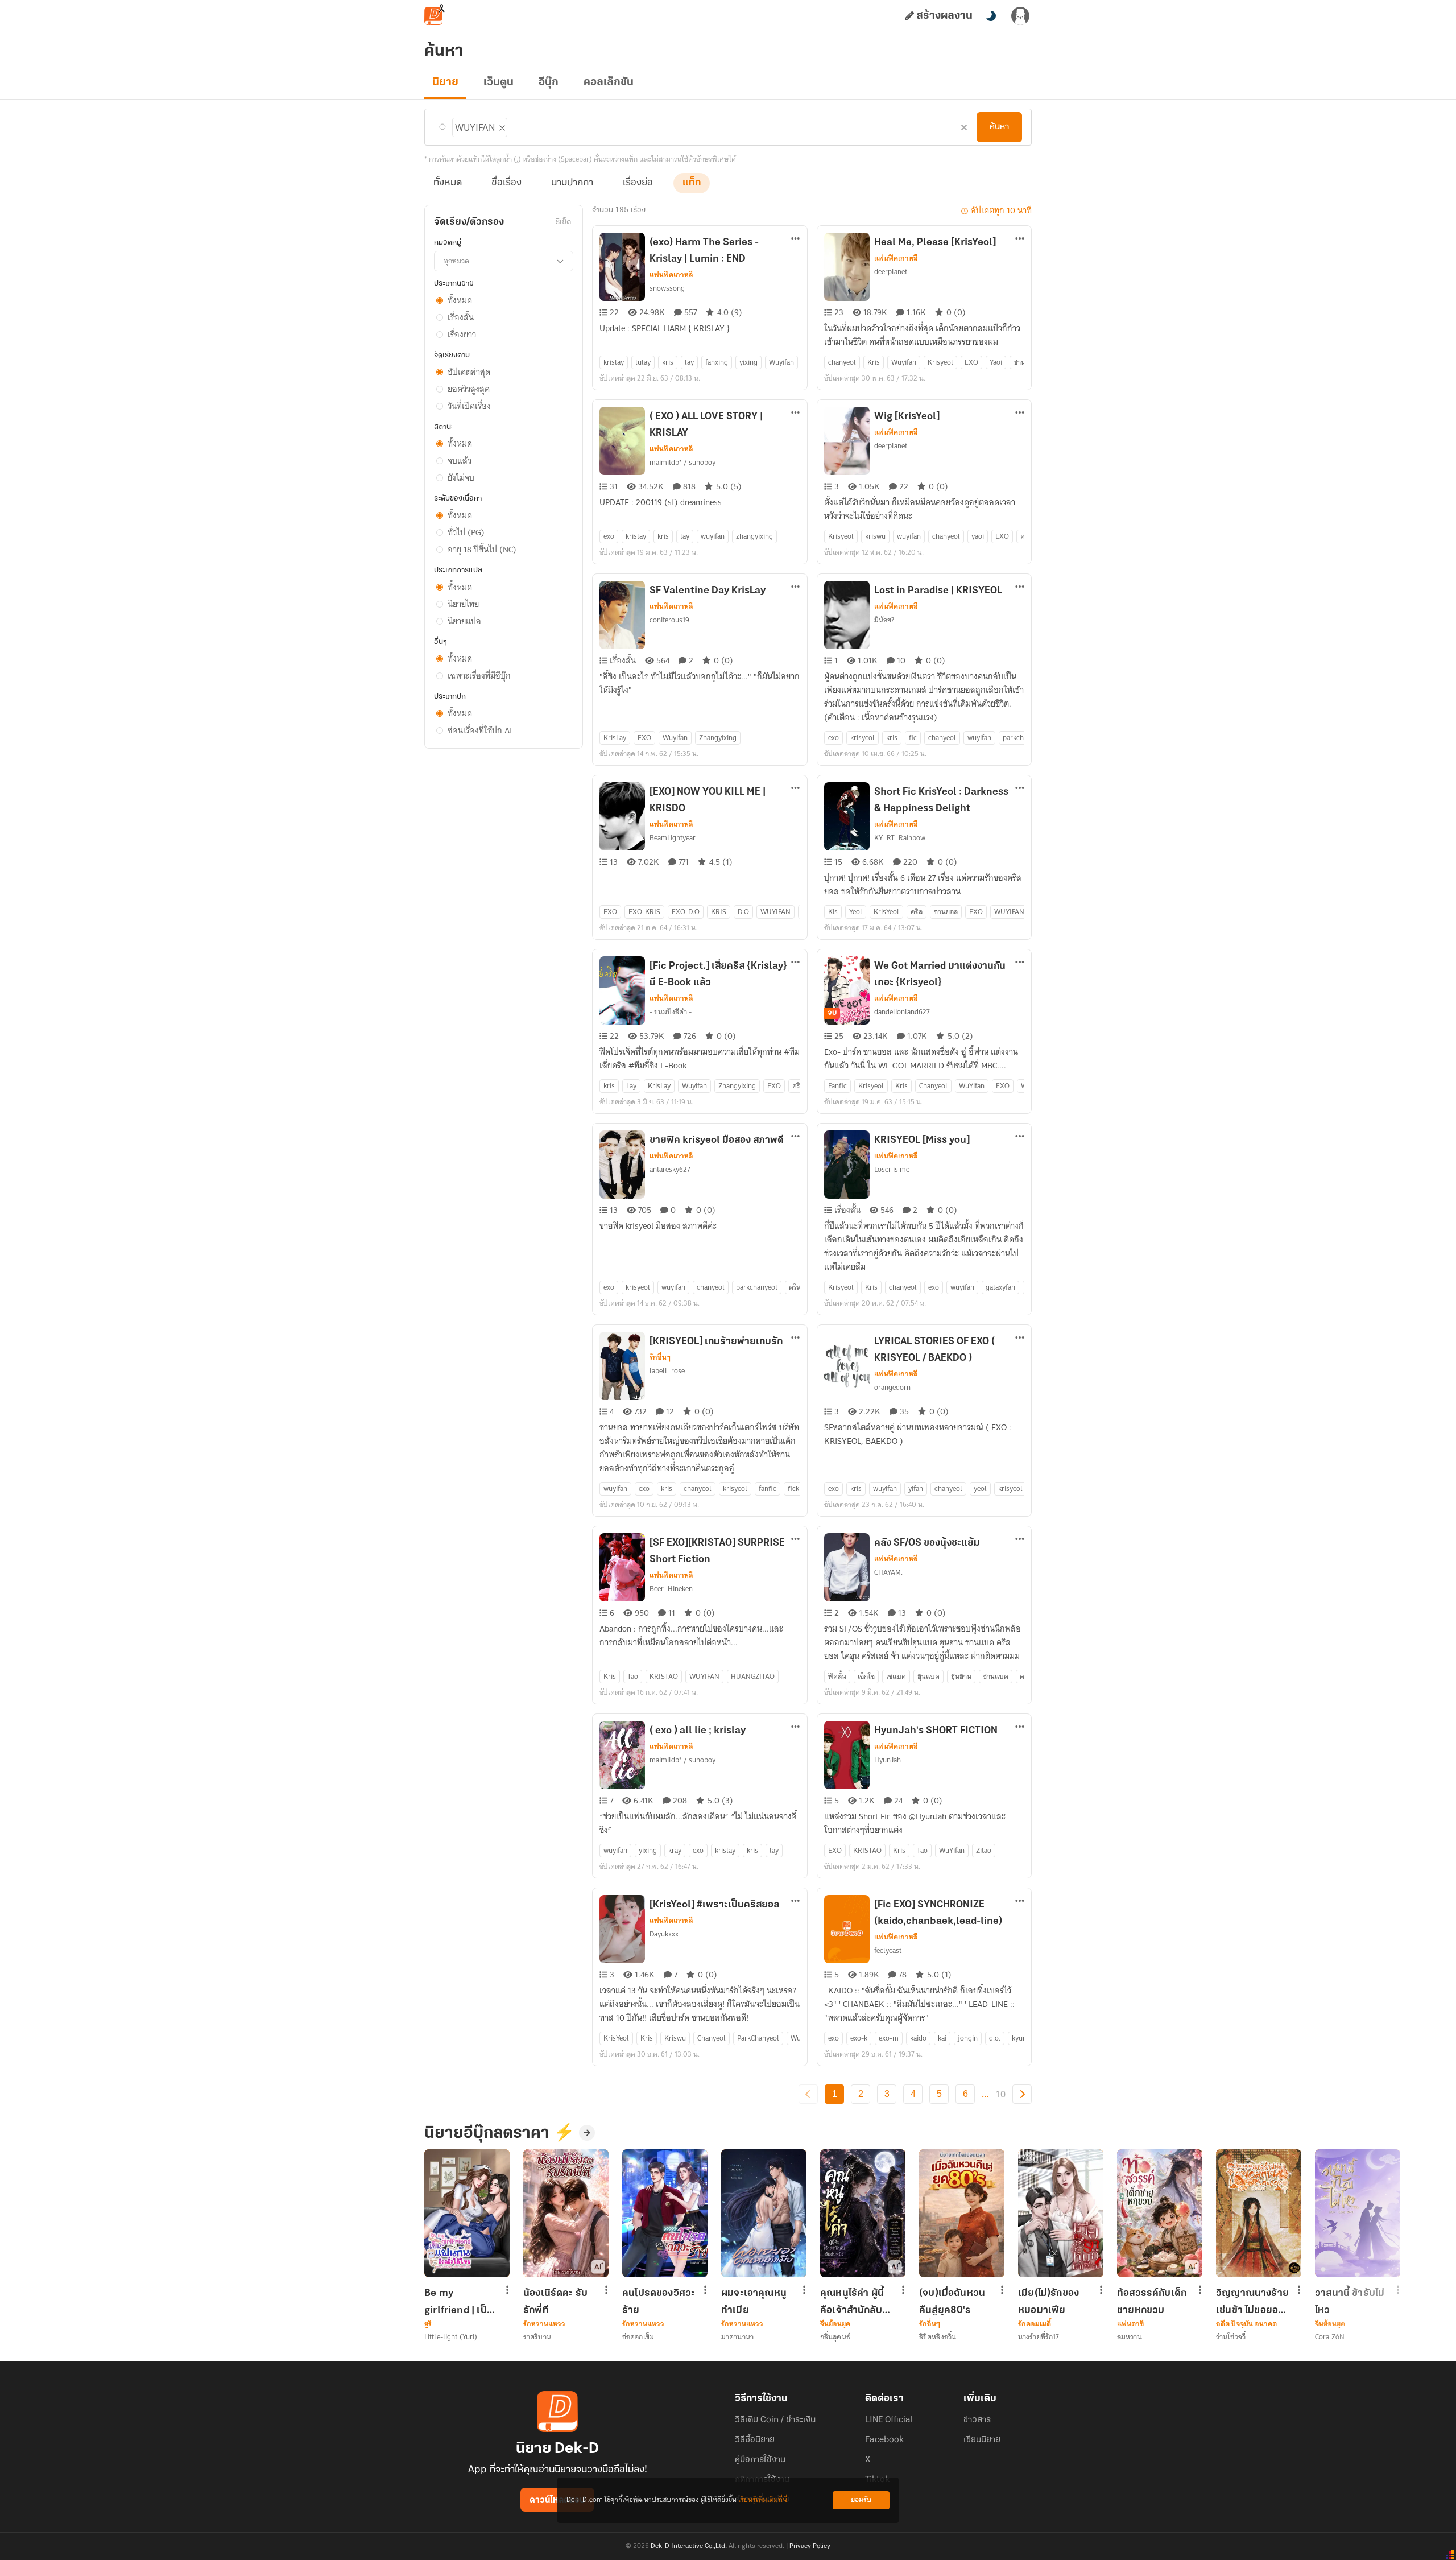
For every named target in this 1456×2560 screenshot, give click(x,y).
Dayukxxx (664, 1934)
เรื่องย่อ (638, 183)
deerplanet (891, 272)
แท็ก (692, 183)
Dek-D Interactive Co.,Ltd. (689, 2546)
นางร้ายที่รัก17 (1039, 2337)
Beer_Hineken (671, 1589)
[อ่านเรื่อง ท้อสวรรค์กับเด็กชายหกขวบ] (1160, 2213)
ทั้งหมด (448, 183)
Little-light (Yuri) (451, 2337)
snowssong (667, 288)
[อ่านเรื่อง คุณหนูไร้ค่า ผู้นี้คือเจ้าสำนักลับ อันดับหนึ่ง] (863, 2213)
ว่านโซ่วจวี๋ (1231, 2337)
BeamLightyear (673, 838)
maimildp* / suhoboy (682, 462)
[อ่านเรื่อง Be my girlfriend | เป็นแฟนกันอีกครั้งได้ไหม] (467, 2213)
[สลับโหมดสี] (991, 16)
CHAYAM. (888, 1572)
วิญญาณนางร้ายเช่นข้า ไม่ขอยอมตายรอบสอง (1252, 2302)
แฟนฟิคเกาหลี (671, 275)
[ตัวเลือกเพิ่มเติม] (796, 240)
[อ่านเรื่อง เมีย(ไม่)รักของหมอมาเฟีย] (1061, 2213)
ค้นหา (999, 127)
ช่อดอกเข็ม (638, 2337)
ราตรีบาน (537, 2337)
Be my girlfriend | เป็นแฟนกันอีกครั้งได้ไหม (460, 2302)
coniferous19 (669, 620)
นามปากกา (572, 183)
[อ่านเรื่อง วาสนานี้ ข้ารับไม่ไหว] (1358, 2213)
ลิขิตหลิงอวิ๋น (938, 2337)
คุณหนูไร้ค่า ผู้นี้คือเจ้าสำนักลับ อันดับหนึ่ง (852, 2302)
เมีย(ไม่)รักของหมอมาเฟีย (1048, 2302)
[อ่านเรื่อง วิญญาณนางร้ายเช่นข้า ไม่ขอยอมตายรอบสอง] (1259, 2213)
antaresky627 (670, 1169)
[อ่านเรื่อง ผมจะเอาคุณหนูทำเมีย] (764, 2213)
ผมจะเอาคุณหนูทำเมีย (754, 2302)
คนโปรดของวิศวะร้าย (659, 2302)
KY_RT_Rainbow (900, 838)
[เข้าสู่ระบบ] (1020, 16)
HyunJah (888, 1760)
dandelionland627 (902, 1012)
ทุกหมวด (456, 261)
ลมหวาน (1130, 2337)
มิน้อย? (884, 620)
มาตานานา (737, 2337)
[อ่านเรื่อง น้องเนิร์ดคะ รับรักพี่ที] (566, 2213)
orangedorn (892, 1387)
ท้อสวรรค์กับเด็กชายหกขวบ (1152, 2302)
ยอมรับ (861, 2500)
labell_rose (667, 1371)
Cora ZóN (1330, 2337)
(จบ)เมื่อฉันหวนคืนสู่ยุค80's (952, 2302)
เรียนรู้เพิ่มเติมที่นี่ (763, 2500)
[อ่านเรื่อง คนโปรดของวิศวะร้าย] (665, 2213)
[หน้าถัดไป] (1022, 2094)
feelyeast (888, 1950)
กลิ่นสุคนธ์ (835, 2337)
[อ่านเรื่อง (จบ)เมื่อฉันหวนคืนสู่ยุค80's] (962, 2213)
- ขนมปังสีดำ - (671, 1012)
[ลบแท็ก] (501, 126)
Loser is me (892, 1169)
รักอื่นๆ (660, 1357)
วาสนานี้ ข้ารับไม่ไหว (1350, 2302)
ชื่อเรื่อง (506, 183)
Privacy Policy (810, 2546)
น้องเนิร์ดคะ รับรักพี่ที (555, 2302)
